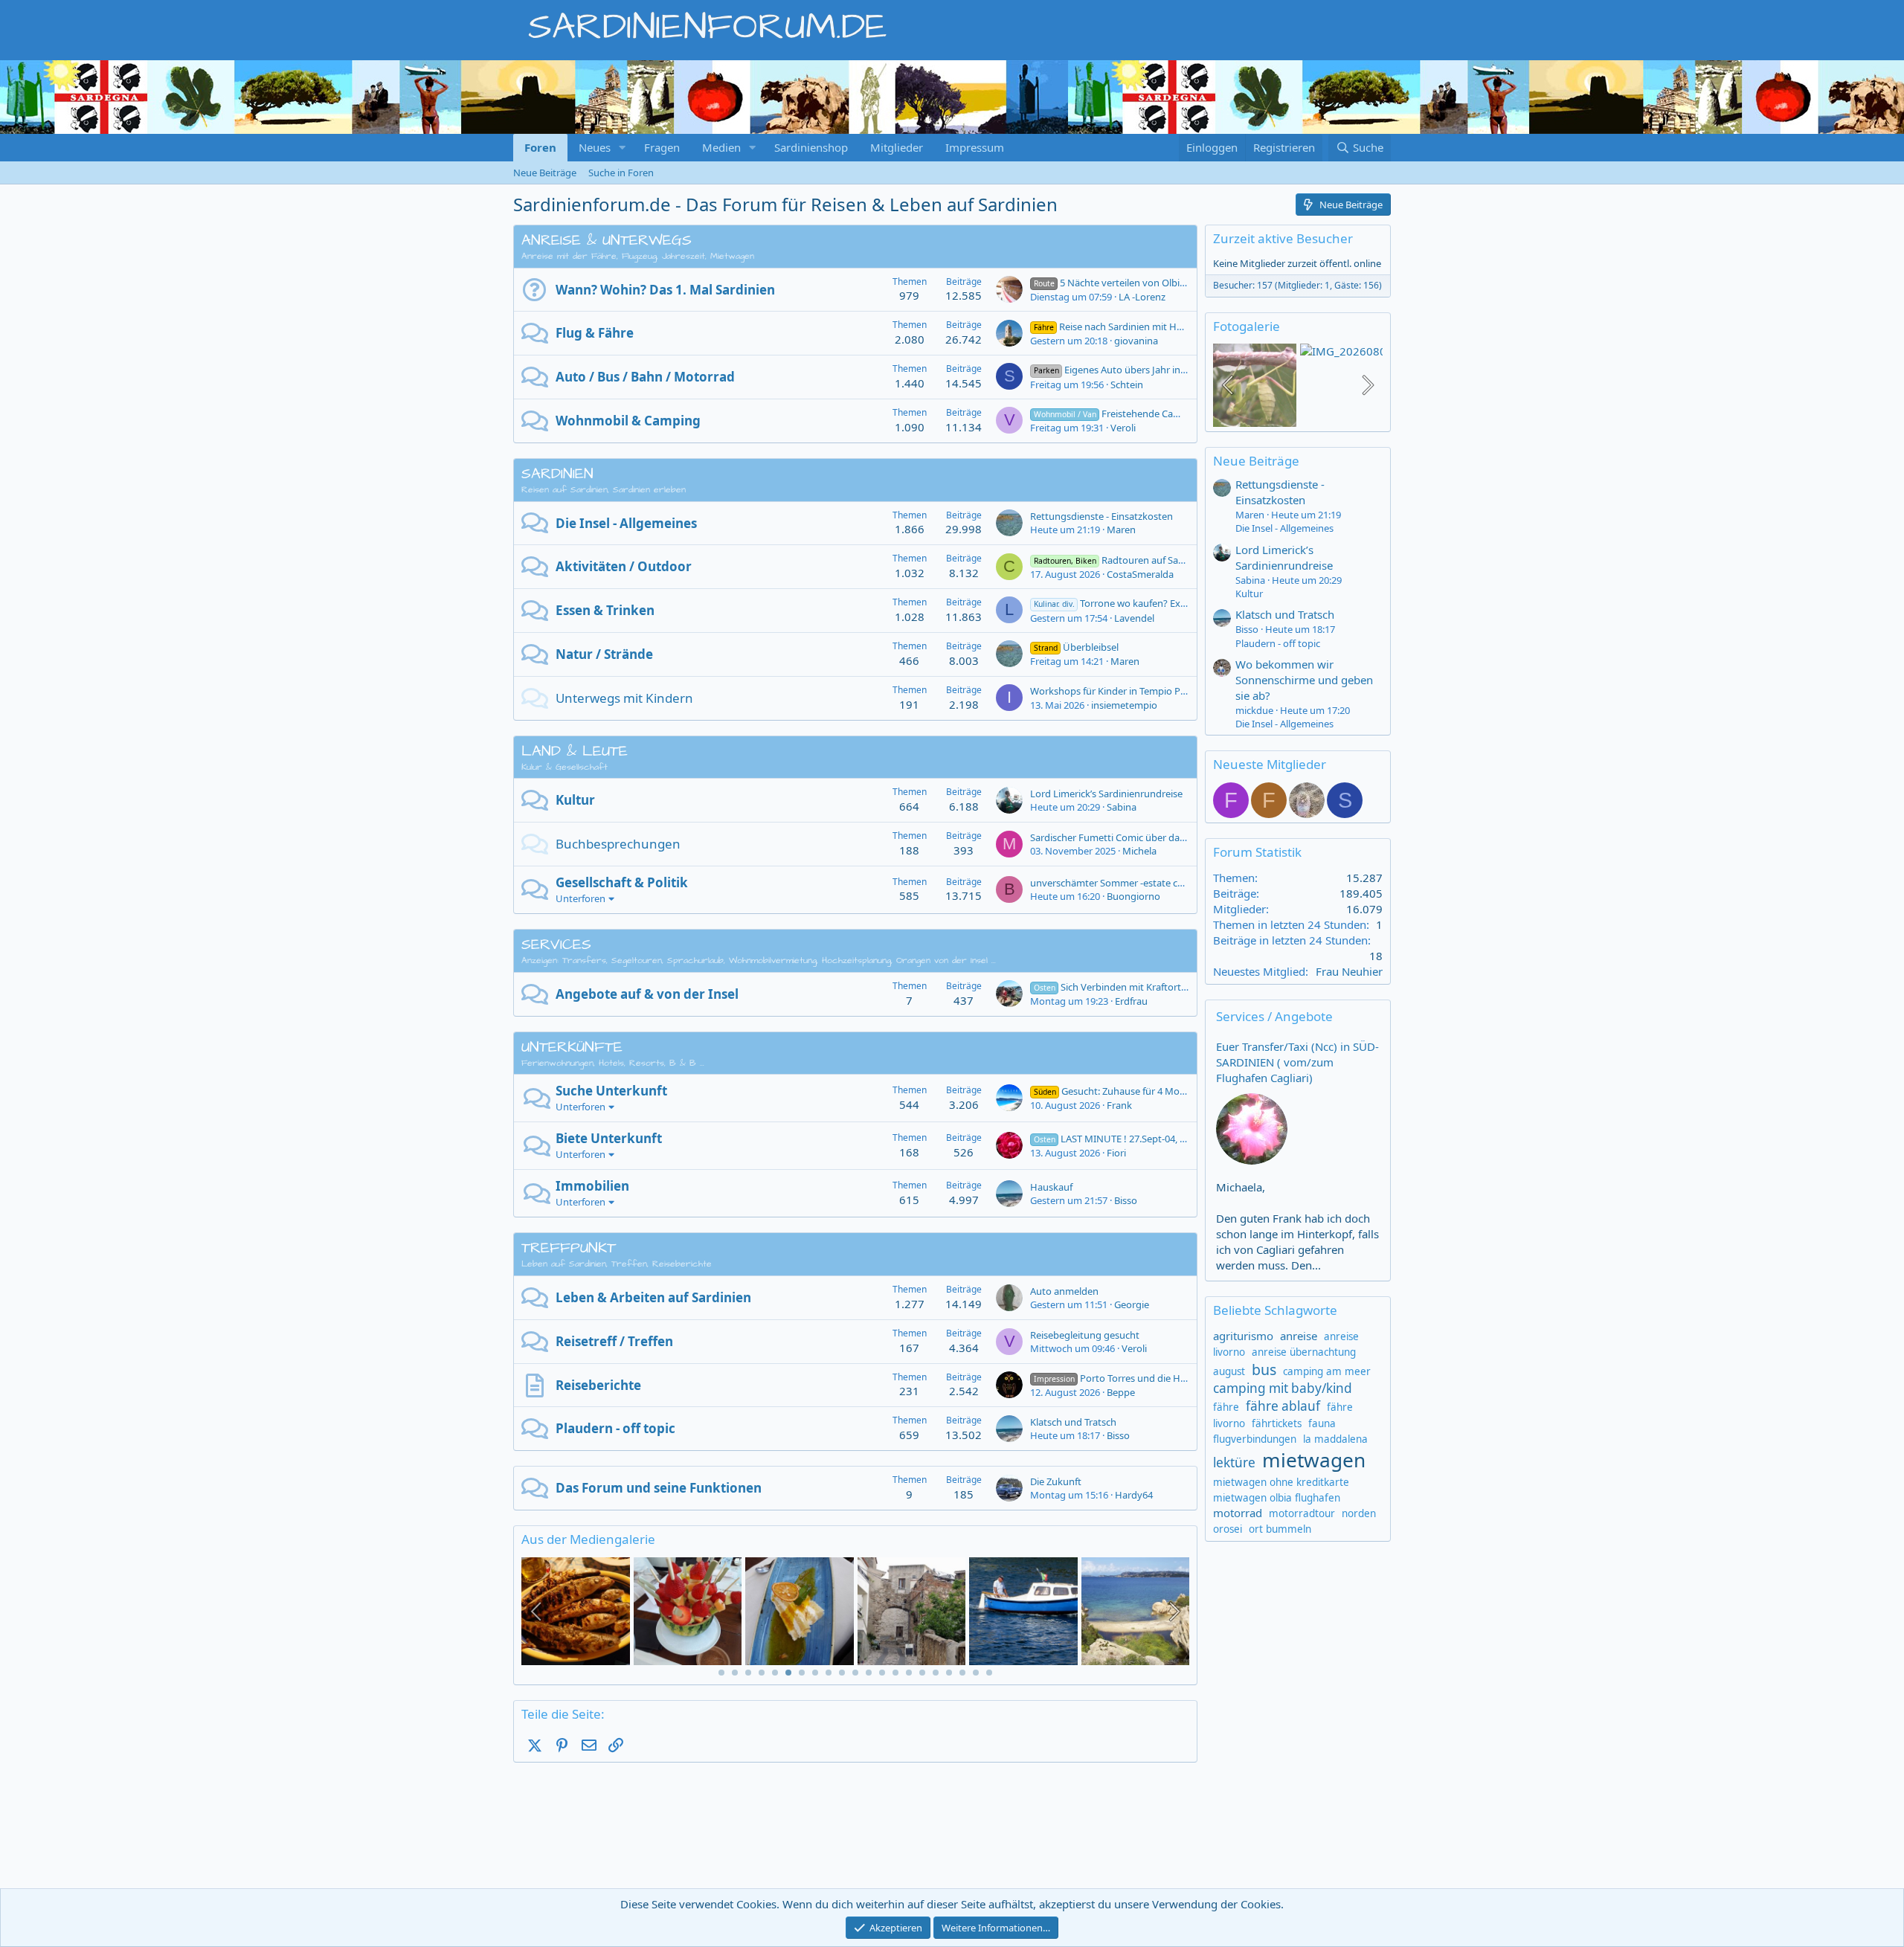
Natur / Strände (604, 654)
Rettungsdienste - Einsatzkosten (1101, 516)
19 (962, 1673)
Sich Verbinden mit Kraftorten (1113, 987)
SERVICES (556, 944)
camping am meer (1327, 1371)
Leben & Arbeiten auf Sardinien (653, 1297)
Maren (1121, 530)
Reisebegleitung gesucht (1085, 1335)
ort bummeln (1280, 1529)
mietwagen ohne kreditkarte (1281, 1482)
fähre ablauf (1283, 1406)
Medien (721, 147)
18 (949, 1673)
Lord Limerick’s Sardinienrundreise (1106, 794)
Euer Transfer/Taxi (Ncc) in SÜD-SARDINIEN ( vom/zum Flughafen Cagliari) (1297, 1062)
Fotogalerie (1247, 326)
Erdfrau (1131, 1001)
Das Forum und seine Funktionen (659, 1488)
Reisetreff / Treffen (614, 1341)
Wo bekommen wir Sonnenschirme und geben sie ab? (1304, 680)
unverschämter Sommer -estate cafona (1116, 883)
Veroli (1123, 428)
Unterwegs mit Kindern (624, 698)
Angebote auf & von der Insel (647, 994)
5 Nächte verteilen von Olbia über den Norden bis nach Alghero (1187, 283)
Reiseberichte (598, 1385)
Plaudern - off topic (615, 1428)
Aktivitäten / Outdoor (624, 566)
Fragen (662, 147)
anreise (1299, 1336)
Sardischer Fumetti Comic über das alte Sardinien (1138, 837)
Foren (540, 147)
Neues (595, 147)
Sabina (1122, 807)
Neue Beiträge (545, 173)
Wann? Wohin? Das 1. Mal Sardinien (665, 290)
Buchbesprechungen (618, 844)
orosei (1228, 1529)
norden (1359, 1513)
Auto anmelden (1064, 1291)
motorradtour (1302, 1513)
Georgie (1132, 1304)
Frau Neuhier (1349, 971)
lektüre (1234, 1462)
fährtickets (1277, 1423)
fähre (1226, 1407)
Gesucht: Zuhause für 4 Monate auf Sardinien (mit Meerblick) (1181, 1091)
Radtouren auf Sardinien (1122, 560)
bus (1264, 1370)
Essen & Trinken (605, 610)
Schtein (1127, 384)
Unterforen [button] (580, 898)
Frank (1119, 1105)
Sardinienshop (811, 147)
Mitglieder (897, 147)
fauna (1322, 1423)
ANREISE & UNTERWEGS (607, 240)
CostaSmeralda (1140, 574)
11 (855, 1673)
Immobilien (592, 1186)
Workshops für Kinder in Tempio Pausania (1122, 691)
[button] (623, 148)
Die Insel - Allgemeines (626, 523)
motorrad (1238, 1513)
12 (869, 1673)
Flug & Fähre (595, 333)
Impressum (975, 147)
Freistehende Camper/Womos (1134, 413)
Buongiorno (1133, 896)
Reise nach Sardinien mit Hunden (1120, 326)
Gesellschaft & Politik (622, 882)
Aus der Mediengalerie (588, 1539)
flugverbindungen (1255, 1439)
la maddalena (1335, 1439)
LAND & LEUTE (575, 751)
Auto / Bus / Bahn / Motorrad (645, 377)
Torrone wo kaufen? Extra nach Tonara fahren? (1160, 603)
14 (895, 1673)
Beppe (1121, 1392)
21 (989, 1673)
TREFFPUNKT (569, 1248)
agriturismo (1243, 1336)
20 (976, 1673)
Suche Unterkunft (611, 1091)
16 (922, 1673)
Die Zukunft (1056, 1481)
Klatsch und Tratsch (1073, 1422)
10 (842, 1673)
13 (882, 1673)
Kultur (575, 800)
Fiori (1116, 1153)
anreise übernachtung (1304, 1352)
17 (936, 1673)
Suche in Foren (621, 173)
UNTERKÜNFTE (572, 1047)
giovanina (1136, 341)
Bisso (1126, 1200)
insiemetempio (1124, 705)
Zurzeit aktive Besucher (1283, 238)
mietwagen (1314, 1460)
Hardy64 (1134, 1495)
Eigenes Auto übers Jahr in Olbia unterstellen (1148, 370)
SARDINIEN (557, 474)
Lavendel (1134, 618)
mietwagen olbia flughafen (1277, 1498)
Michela (1139, 851)
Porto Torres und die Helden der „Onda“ (1145, 1378)
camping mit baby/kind (1283, 1388)
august (1229, 1371)
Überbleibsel (1076, 647)
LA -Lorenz (1142, 297)
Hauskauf (1051, 1187)
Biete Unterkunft (609, 1138)
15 (909, 1673)
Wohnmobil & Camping (628, 421)
